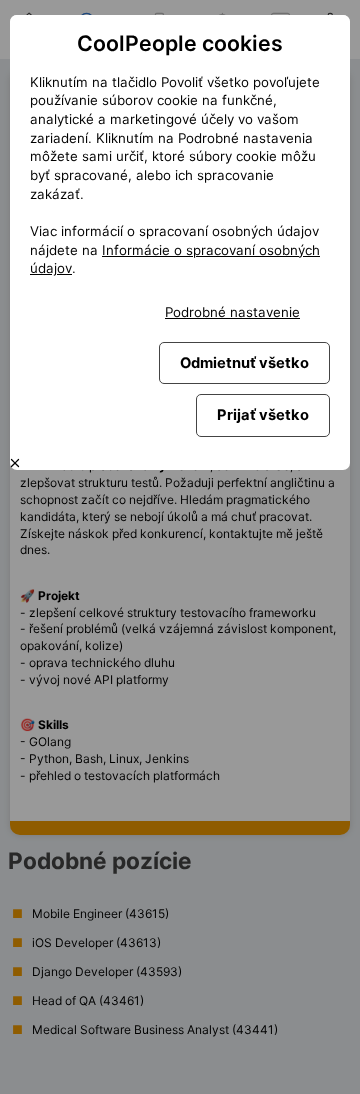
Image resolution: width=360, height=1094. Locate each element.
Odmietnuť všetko (244, 363)
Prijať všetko (263, 415)
